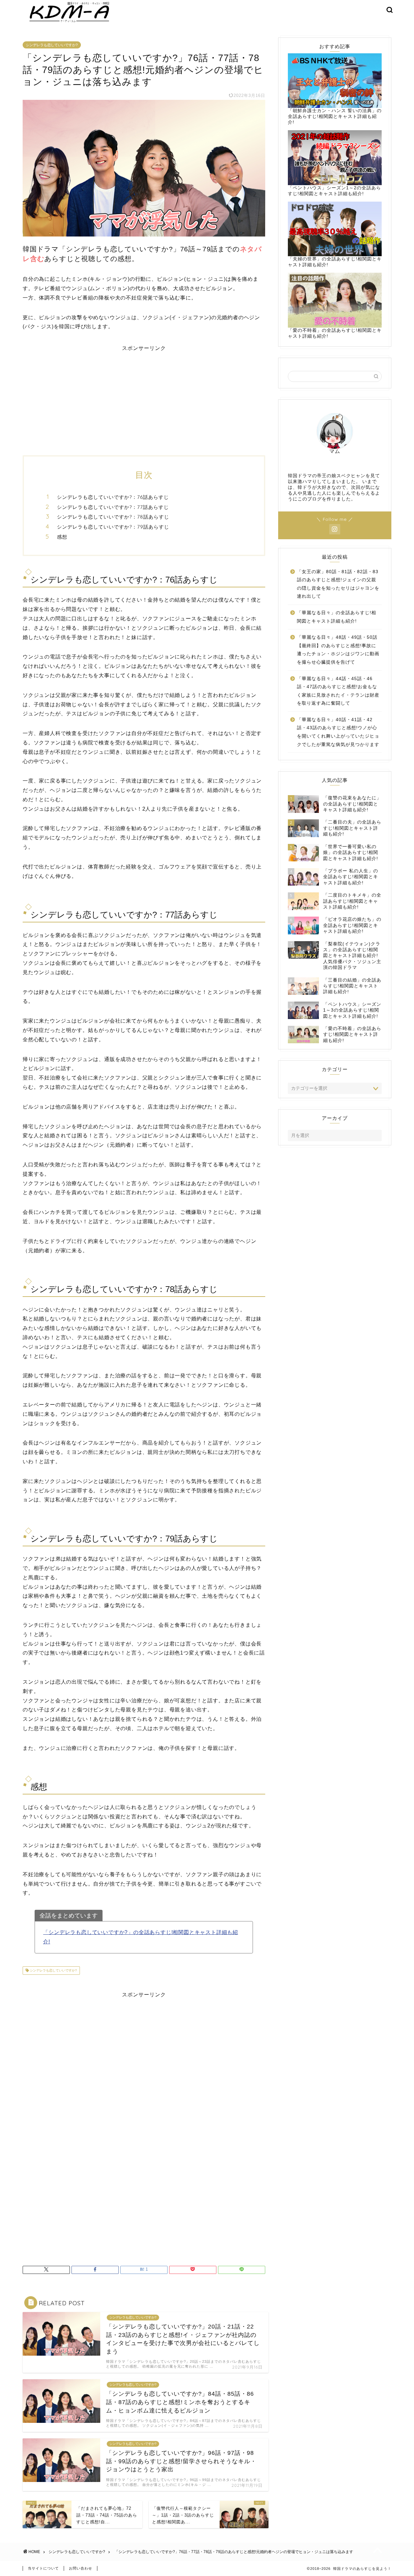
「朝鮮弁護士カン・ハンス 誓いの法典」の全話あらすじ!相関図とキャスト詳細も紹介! (335, 116)
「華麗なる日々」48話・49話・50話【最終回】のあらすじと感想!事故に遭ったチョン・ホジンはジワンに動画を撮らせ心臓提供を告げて (338, 650)
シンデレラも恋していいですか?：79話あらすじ (113, 527)
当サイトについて (43, 2568)
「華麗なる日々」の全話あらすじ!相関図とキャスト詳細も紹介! (337, 617)
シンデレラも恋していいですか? (52, 45)
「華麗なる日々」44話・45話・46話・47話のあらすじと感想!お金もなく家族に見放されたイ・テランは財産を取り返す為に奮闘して (338, 691)
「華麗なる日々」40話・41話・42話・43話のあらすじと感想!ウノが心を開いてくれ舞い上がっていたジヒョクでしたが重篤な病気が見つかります (338, 732)
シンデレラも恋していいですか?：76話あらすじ (113, 497)
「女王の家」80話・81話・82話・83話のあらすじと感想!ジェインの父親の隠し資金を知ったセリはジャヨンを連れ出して (338, 584)
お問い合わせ (81, 2568)
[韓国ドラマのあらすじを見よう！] (68, 22)
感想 (62, 537)
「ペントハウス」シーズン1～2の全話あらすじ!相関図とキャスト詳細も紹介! (334, 191)
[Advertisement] (144, 397)
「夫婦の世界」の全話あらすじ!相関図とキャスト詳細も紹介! (335, 262)
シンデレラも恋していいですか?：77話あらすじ (113, 507)
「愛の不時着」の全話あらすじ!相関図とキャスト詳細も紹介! (335, 333)
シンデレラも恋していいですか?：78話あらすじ (113, 517)
